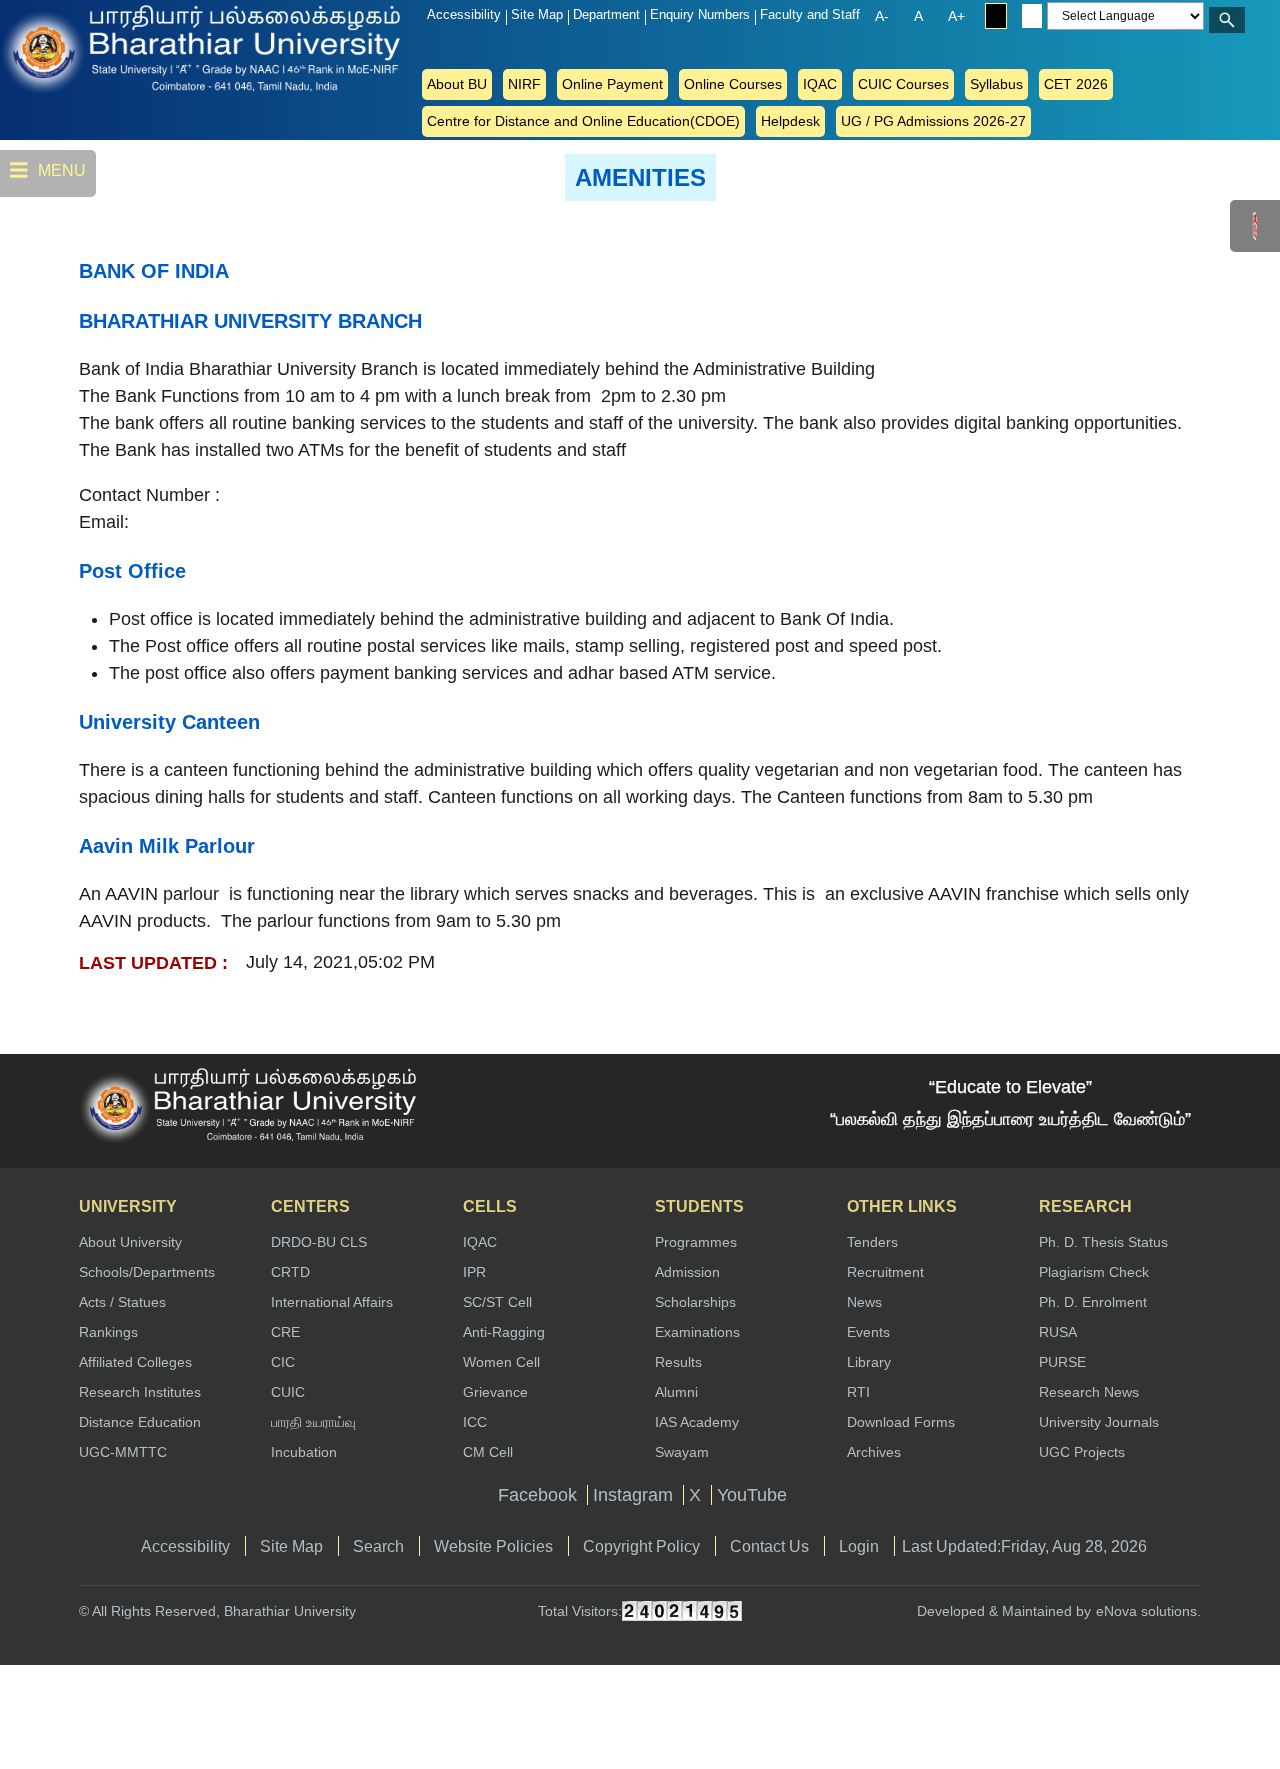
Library (869, 1362)
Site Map (537, 14)
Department (606, 14)
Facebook (537, 1495)
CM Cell (488, 1452)
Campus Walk (1256, 226)
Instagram (633, 1495)
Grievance (495, 1392)
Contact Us (769, 1546)
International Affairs (332, 1302)
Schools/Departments (147, 1272)
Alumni (676, 1392)
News (864, 1302)
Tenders (872, 1242)
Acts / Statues (122, 1302)
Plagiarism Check (1094, 1272)
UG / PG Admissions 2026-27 (933, 121)
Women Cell (501, 1362)
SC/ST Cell (497, 1302)
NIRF (524, 84)
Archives (874, 1452)
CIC (283, 1362)
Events (868, 1332)
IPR (474, 1272)
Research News (1089, 1392)
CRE (285, 1332)
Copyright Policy (641, 1546)
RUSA (1058, 1332)
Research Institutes (140, 1392)
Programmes (696, 1242)
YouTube (752, 1495)
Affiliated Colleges (135, 1362)
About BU (457, 84)
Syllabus (996, 84)
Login (859, 1546)
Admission (687, 1272)
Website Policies (493, 1546)
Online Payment (612, 84)
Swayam (682, 1452)
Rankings (108, 1332)
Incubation (304, 1452)
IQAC (820, 84)
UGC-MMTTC (123, 1452)
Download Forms (901, 1422)
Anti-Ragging (504, 1332)
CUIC (288, 1392)
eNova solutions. (1148, 1611)
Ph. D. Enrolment (1093, 1302)
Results (678, 1362)
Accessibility (464, 14)
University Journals (1099, 1422)
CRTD (290, 1272)
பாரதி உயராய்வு (313, 1422)
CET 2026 (1076, 84)
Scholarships (695, 1302)
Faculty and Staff (810, 14)
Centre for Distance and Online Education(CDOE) (583, 121)
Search (378, 1546)
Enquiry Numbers (700, 14)
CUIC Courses (903, 84)
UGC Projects (1082, 1452)
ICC (475, 1422)
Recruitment (885, 1272)
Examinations (697, 1332)
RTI (858, 1392)
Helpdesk (790, 121)
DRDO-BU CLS (319, 1242)
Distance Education (140, 1422)
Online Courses (733, 84)
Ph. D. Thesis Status (1103, 1242)
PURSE (1062, 1362)
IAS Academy (697, 1422)
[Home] (80, 48)
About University (130, 1242)
